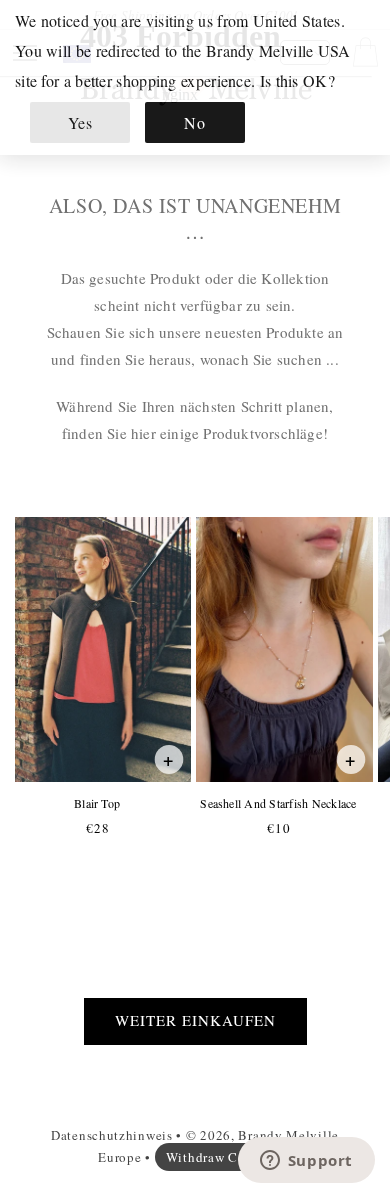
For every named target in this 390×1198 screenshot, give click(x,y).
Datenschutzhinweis (112, 1135)
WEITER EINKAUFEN (195, 1020)
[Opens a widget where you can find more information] (306, 1162)
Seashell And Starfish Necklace (277, 803)
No (194, 122)
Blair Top (96, 803)
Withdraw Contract (223, 1157)
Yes (80, 122)
